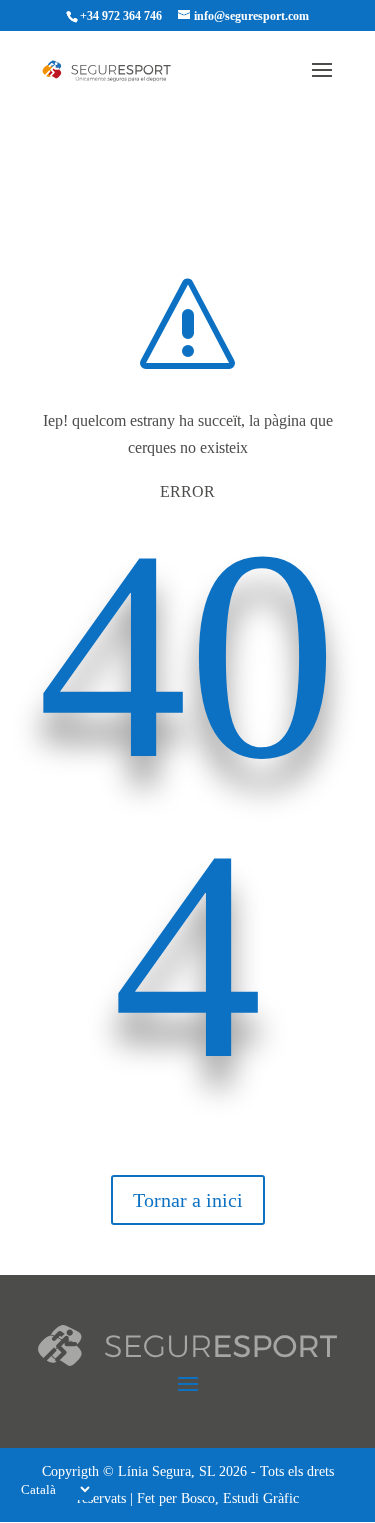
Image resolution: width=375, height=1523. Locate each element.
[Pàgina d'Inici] (117, 69)
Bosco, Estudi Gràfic (240, 1498)
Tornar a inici (188, 1200)
